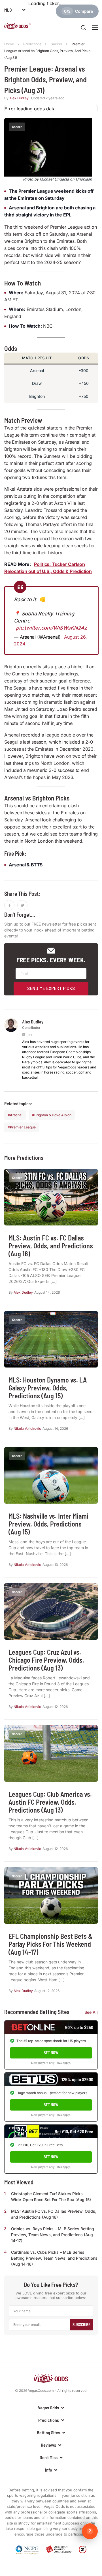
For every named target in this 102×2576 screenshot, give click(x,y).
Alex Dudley (19, 98)
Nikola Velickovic (27, 1428)
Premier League (23, 1127)
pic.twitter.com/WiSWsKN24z (51, 628)
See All (91, 2012)
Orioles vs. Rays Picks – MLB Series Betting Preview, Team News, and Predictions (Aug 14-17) (53, 2235)
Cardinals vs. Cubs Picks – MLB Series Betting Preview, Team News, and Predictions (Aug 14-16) (54, 2258)
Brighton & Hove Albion (53, 1115)
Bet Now (51, 2053)
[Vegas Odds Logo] (18, 27)
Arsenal (16, 1115)
